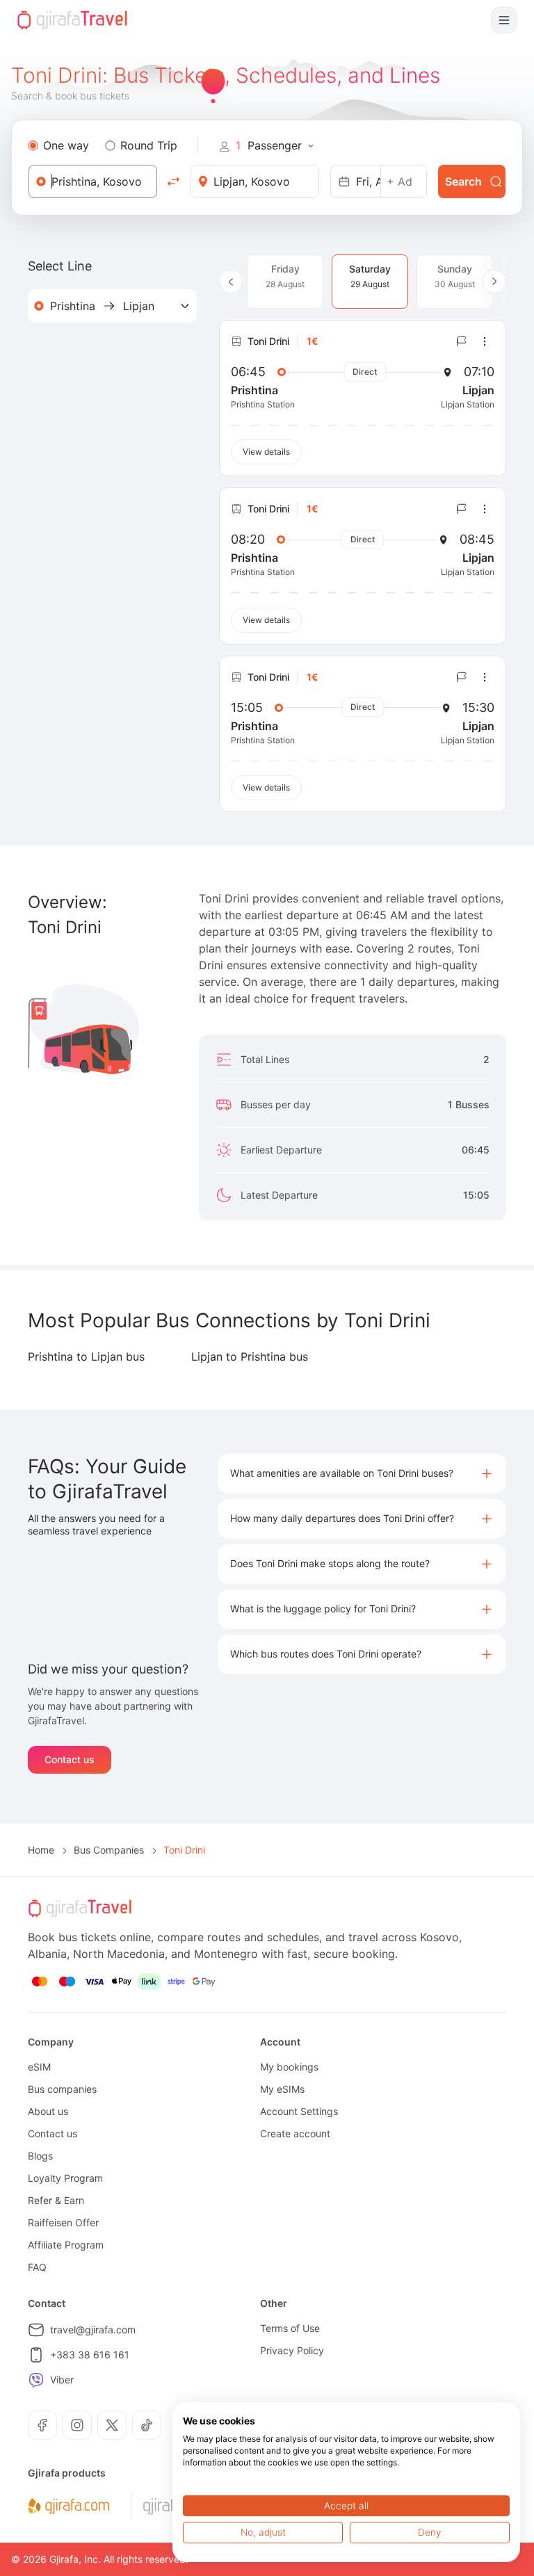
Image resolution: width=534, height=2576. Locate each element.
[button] (362, 1474)
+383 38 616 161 (90, 2355)
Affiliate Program (66, 2245)
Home (41, 1850)
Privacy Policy (292, 2350)
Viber (62, 2380)
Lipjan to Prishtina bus (250, 1356)
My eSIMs (282, 2089)
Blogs (40, 2156)
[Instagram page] (77, 2425)
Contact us (70, 1759)
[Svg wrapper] (68, 2506)
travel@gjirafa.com (93, 2330)
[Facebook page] (42, 2425)
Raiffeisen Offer (63, 2222)
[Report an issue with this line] (462, 341)
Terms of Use (290, 2328)
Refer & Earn (56, 2200)
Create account (295, 2133)
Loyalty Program (65, 2178)
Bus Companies (109, 1850)
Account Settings (299, 2111)
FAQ (37, 2267)
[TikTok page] (147, 2425)
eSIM (39, 2067)
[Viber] (36, 2380)
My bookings (289, 2067)
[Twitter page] (112, 2425)
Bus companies (62, 2089)
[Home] (72, 20)
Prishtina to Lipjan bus (86, 1356)
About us (48, 2111)
